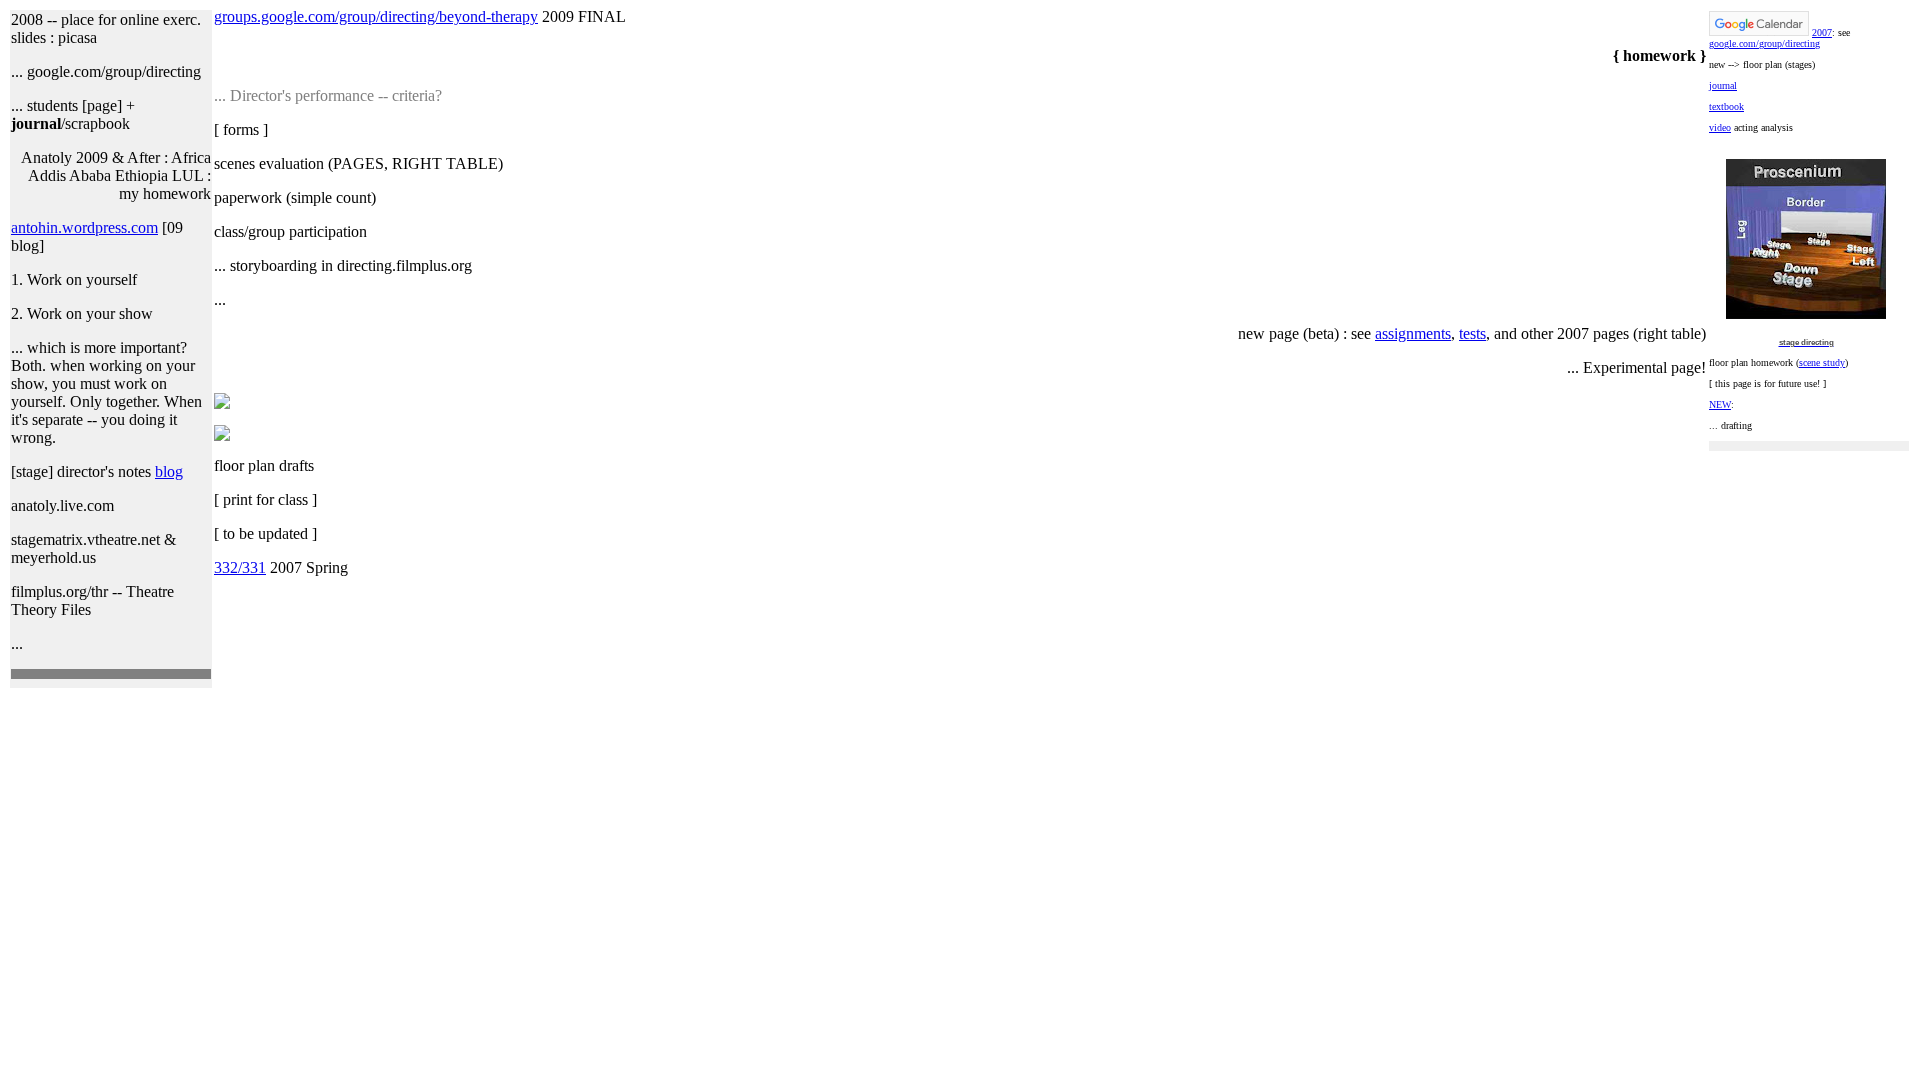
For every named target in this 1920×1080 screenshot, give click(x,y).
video (1720, 127)
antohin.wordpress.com (84, 227)
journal (1723, 85)
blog (169, 471)
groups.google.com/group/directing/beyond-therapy (376, 16)
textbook (1726, 106)
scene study (1822, 362)
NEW (1720, 404)
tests (1472, 333)
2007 (1822, 32)
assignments (1413, 333)
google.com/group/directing (1764, 43)
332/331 (240, 567)
